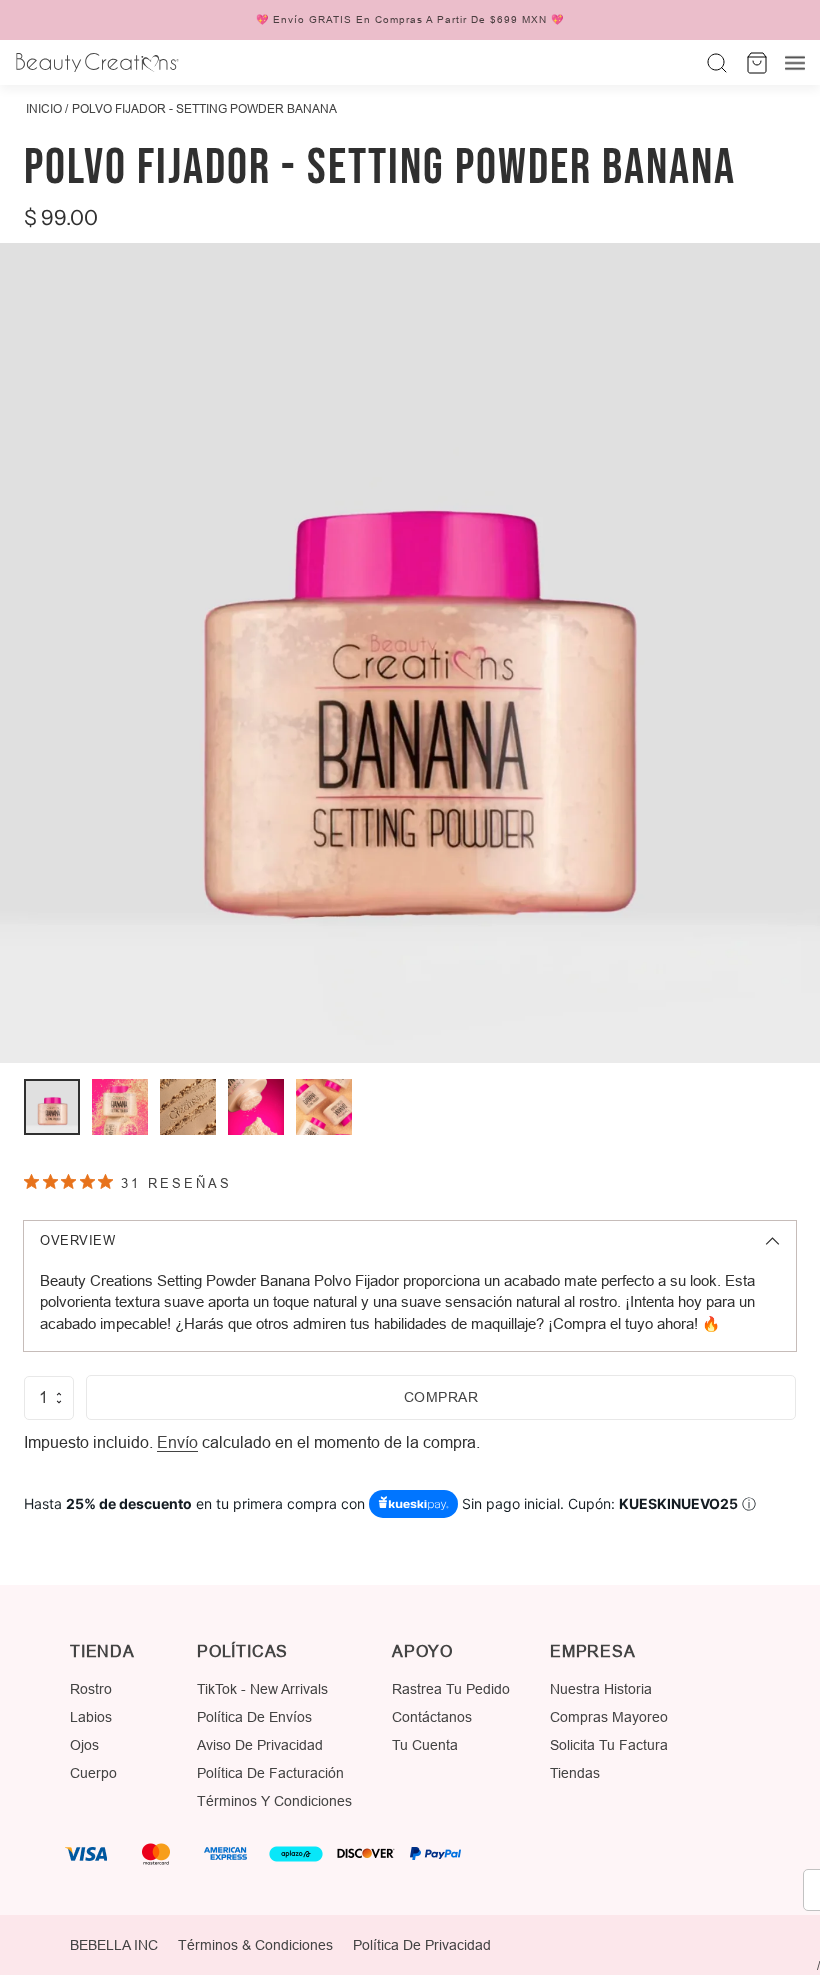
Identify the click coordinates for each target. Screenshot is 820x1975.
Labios (91, 1717)
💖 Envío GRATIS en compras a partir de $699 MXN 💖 (410, 20)
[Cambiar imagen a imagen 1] (52, 1107)
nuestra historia (601, 1689)
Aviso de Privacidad (260, 1745)
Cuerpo (93, 1773)
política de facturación (270, 1773)
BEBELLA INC (114, 1945)
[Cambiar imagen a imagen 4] (256, 1107)
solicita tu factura (609, 1745)
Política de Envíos (254, 1717)
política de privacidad (422, 1945)
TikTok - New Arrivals (262, 1689)
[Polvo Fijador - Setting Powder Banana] (410, 653)
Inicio (44, 108)
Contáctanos (432, 1717)
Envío (177, 1442)
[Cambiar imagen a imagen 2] (120, 1107)
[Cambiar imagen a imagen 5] (324, 1107)
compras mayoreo (609, 1717)
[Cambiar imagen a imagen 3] (188, 1107)
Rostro (91, 1689)
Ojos (84, 1745)
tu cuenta (425, 1745)
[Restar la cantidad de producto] (59, 1402)
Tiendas (575, 1773)
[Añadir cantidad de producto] (59, 1394)
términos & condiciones (255, 1945)
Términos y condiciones (274, 1801)
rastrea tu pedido (451, 1689)
